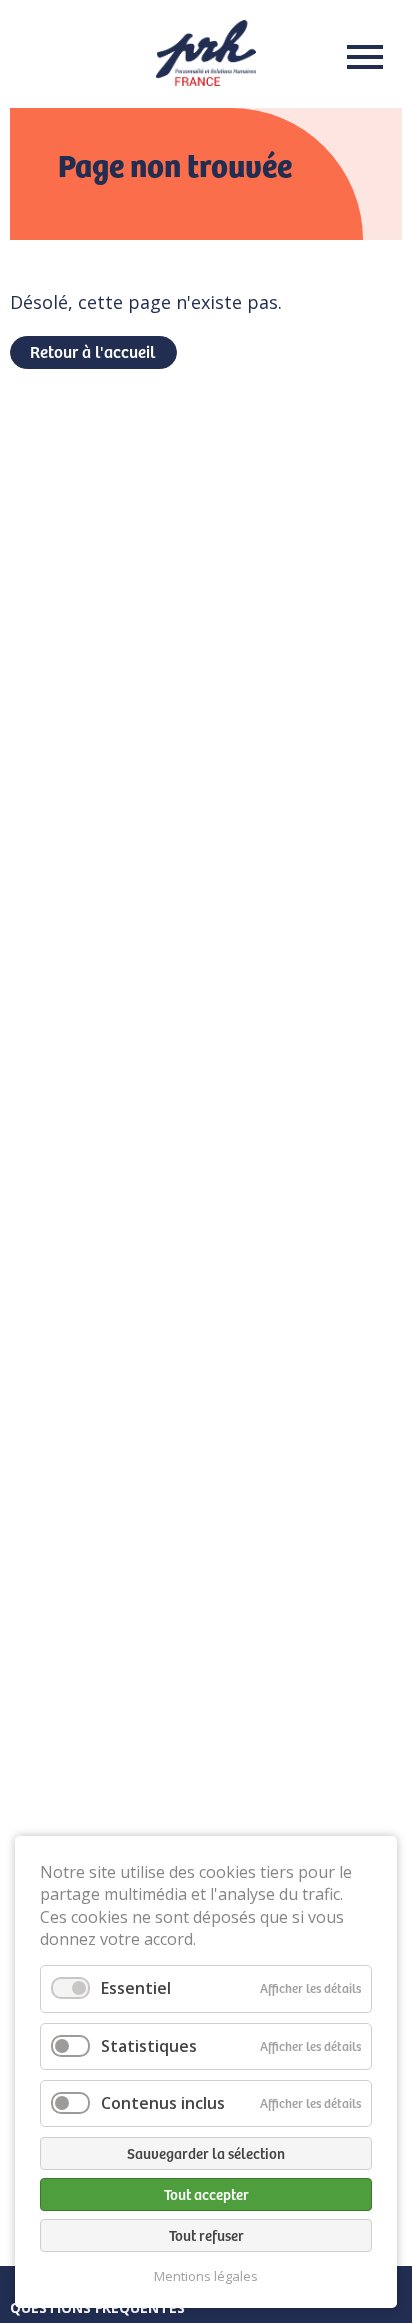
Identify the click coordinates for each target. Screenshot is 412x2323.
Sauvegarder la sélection (206, 2153)
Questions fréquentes (97, 2307)
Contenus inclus (163, 2103)
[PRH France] (206, 79)
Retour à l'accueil (92, 351)
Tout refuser (206, 2235)
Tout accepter (206, 2194)
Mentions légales (206, 2276)
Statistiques (149, 2046)
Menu (359, 57)
